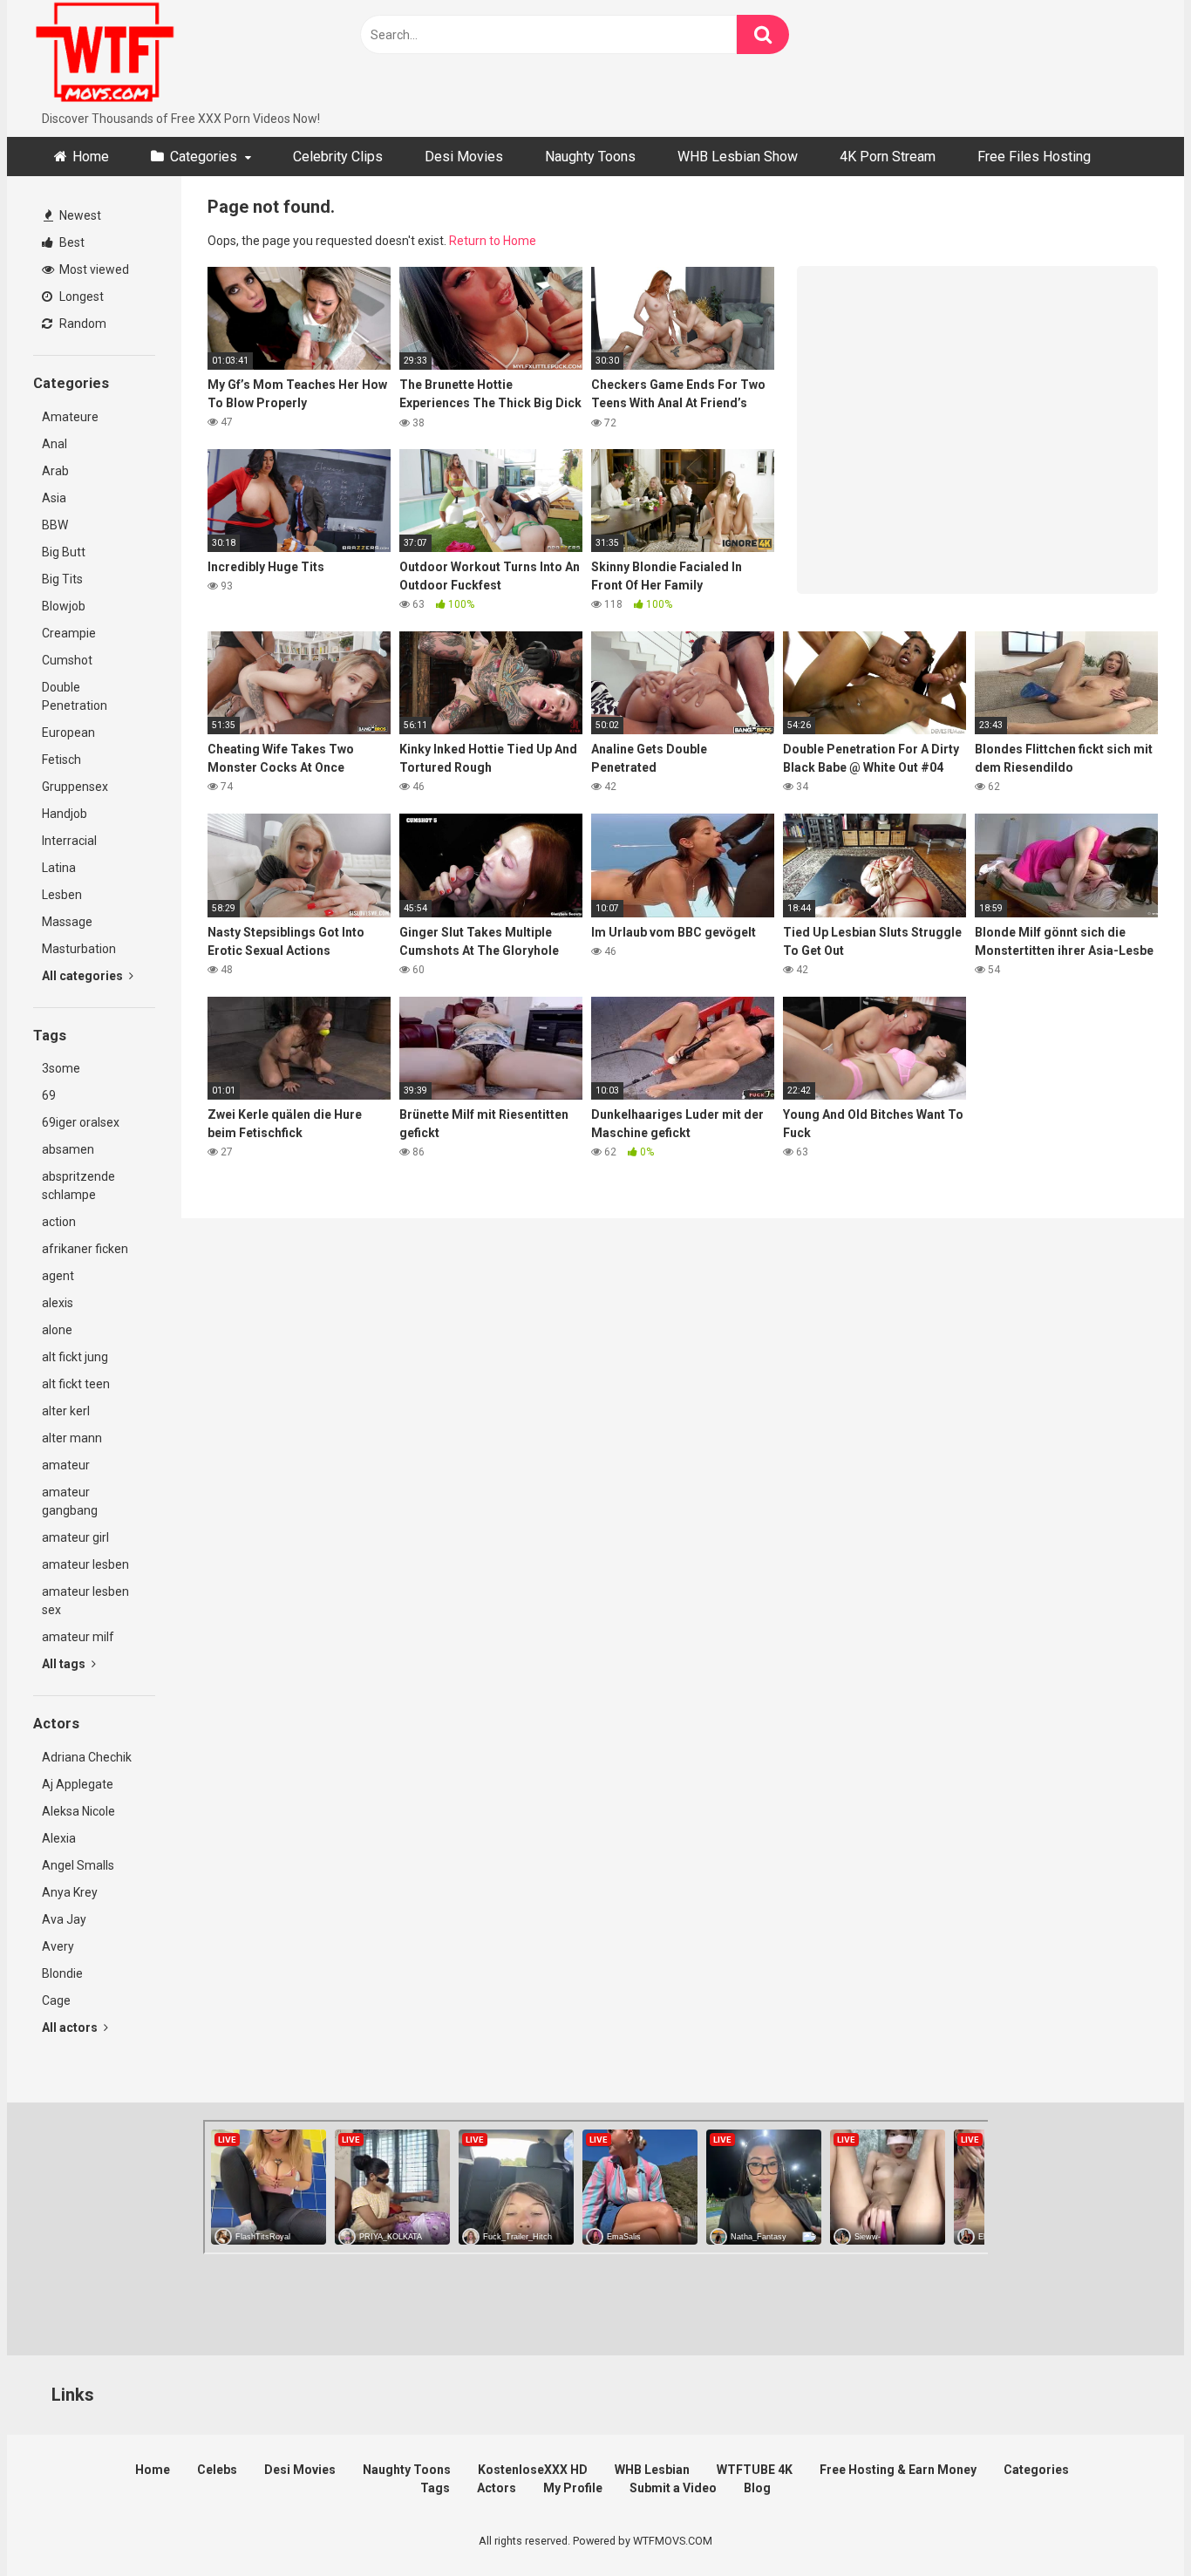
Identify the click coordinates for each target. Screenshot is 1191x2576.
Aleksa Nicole (78, 1811)
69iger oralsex (81, 1122)
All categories (84, 976)
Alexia (59, 1838)
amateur (66, 1465)
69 (49, 1095)
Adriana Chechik (87, 1757)
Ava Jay (64, 1919)
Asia (54, 498)
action (59, 1222)
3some (61, 1068)
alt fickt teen (76, 1384)
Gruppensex (75, 787)
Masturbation (79, 949)
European (68, 733)
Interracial (69, 841)
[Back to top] (1133, 2523)
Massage (67, 922)
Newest (79, 215)
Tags (435, 2488)
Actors (497, 2488)
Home (91, 157)
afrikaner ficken (85, 1249)
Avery (58, 1946)
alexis (58, 1303)
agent (58, 1276)
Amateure (70, 417)
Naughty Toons (590, 157)
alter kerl (66, 1411)
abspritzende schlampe (78, 1186)
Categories (204, 157)
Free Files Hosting (1034, 157)
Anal (54, 444)
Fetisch (61, 760)
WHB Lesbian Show (738, 157)
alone (57, 1330)
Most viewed (93, 269)
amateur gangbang (70, 1501)
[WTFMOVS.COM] (105, 55)
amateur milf (78, 1637)
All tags (65, 1664)
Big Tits (62, 579)
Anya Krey (70, 1892)
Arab (55, 471)
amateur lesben (85, 1564)
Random (82, 324)
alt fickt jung (75, 1357)
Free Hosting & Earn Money (898, 2470)
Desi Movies (464, 157)
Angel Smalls (78, 1865)
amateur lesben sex (85, 1601)
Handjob (65, 814)
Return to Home (493, 241)
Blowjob (64, 606)
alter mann (72, 1438)
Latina (59, 868)
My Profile (573, 2488)
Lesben (62, 895)
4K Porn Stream (888, 157)
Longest (80, 296)
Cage (56, 2000)
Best (71, 242)
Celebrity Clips (338, 157)
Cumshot (67, 660)
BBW (55, 525)
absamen (68, 1149)
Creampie (69, 633)
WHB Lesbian (652, 2470)
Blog (757, 2488)
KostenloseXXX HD (533, 2470)
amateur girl (75, 1537)
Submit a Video (673, 2488)
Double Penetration (75, 696)
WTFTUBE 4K (755, 2470)
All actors (71, 2027)
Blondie (62, 1973)
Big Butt (64, 552)
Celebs (217, 2470)
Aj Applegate (78, 1784)
